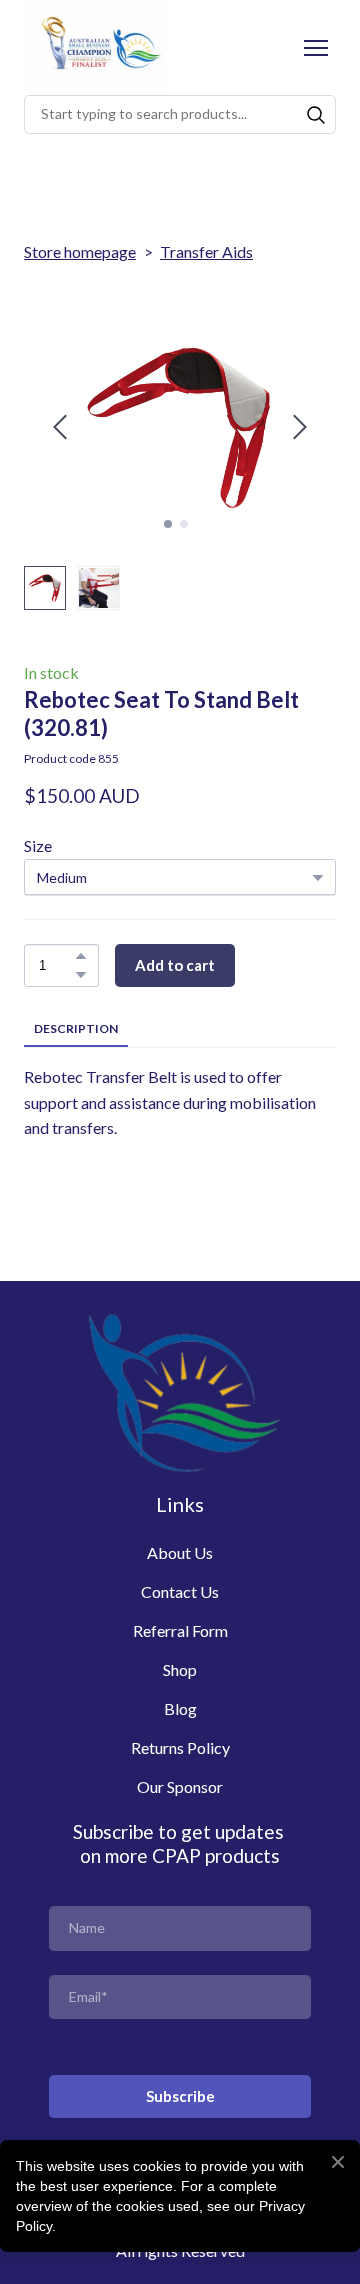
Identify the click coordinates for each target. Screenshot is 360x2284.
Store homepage (80, 251)
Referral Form (180, 1630)
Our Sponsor (180, 1786)
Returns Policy (180, 1747)
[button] (316, 115)
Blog (180, 1708)
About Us (180, 1552)
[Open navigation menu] (316, 48)
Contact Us (180, 1591)
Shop (180, 1669)
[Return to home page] (95, 47)
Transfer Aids (206, 251)
